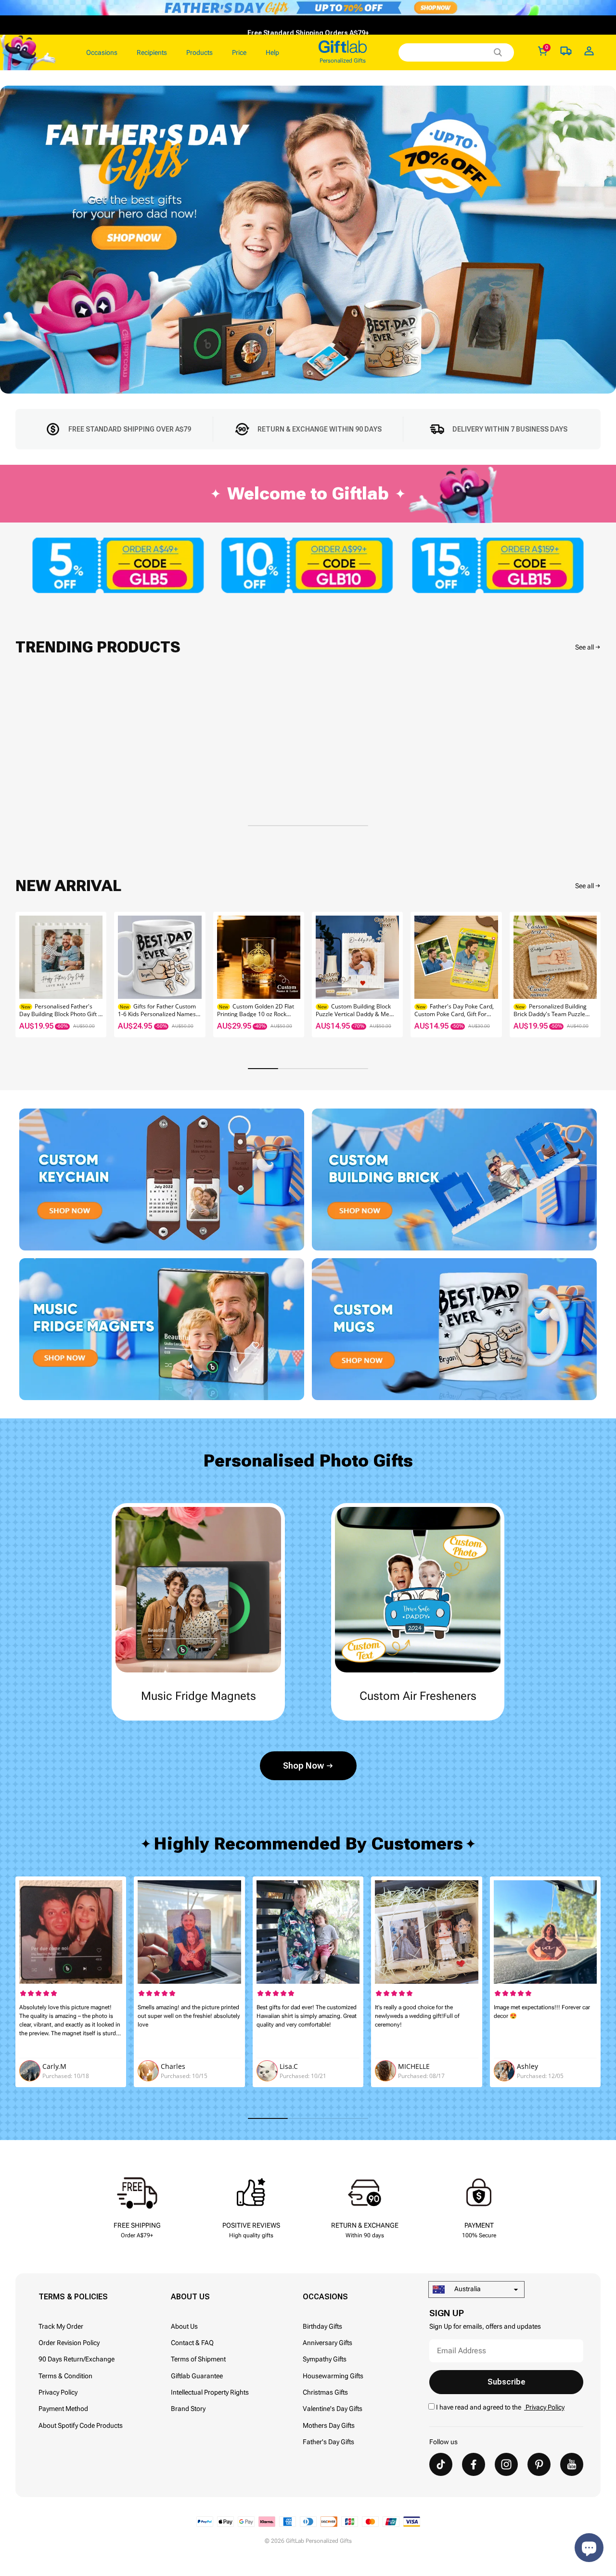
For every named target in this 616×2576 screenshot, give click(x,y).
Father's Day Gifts (328, 2442)
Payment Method (63, 2409)
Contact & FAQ (192, 2343)
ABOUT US (190, 2297)
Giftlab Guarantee (197, 2376)
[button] (589, 974)
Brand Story (188, 2409)
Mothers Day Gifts (329, 2425)
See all (584, 647)
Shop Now (303, 1766)
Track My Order (61, 2326)
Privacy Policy (58, 2392)
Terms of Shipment (198, 2359)
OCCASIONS (325, 2297)
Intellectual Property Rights (210, 2392)
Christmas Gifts (325, 2392)
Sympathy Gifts (325, 2359)
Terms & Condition (65, 2376)
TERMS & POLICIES (73, 2297)
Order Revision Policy (69, 2343)
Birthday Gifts (322, 2326)
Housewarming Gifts (333, 2376)
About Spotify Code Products (81, 2425)
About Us (184, 2326)
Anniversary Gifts (327, 2343)
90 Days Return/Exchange (77, 2359)
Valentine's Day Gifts (333, 2409)
